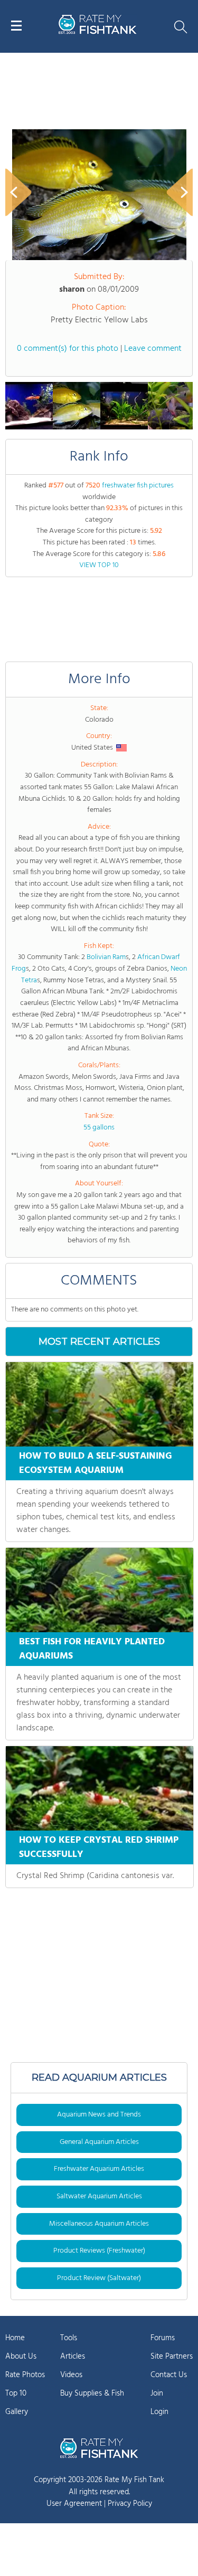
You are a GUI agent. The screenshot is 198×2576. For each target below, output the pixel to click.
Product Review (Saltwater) (99, 2278)
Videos (71, 2375)
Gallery (17, 2412)
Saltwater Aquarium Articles (99, 2196)
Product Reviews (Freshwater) (99, 2251)
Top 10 (16, 2393)
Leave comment (153, 349)
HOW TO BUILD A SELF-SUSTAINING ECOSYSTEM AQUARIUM (96, 1463)
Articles (73, 2357)
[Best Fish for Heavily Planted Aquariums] (100, 1590)
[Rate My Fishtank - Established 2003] (99, 2448)
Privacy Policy (130, 2504)
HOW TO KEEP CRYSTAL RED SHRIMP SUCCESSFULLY (99, 1847)
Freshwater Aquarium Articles (99, 2169)
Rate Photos (25, 2375)
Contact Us (169, 2375)
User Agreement (74, 2504)
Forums (163, 2338)
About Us (21, 2357)
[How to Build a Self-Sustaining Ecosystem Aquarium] (100, 1404)
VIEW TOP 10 (99, 565)
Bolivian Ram (106, 957)
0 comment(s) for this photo (68, 349)
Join (157, 2393)
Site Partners (172, 2357)
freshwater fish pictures (138, 486)
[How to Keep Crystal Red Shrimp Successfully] (100, 1788)
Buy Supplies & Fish (92, 2393)
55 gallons (99, 1128)
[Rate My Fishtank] (98, 32)
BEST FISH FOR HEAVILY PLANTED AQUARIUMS (92, 1649)
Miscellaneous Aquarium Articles (99, 2224)
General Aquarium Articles (99, 2142)
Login (159, 2412)
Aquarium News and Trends (99, 2115)
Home (15, 2338)
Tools (69, 2338)
